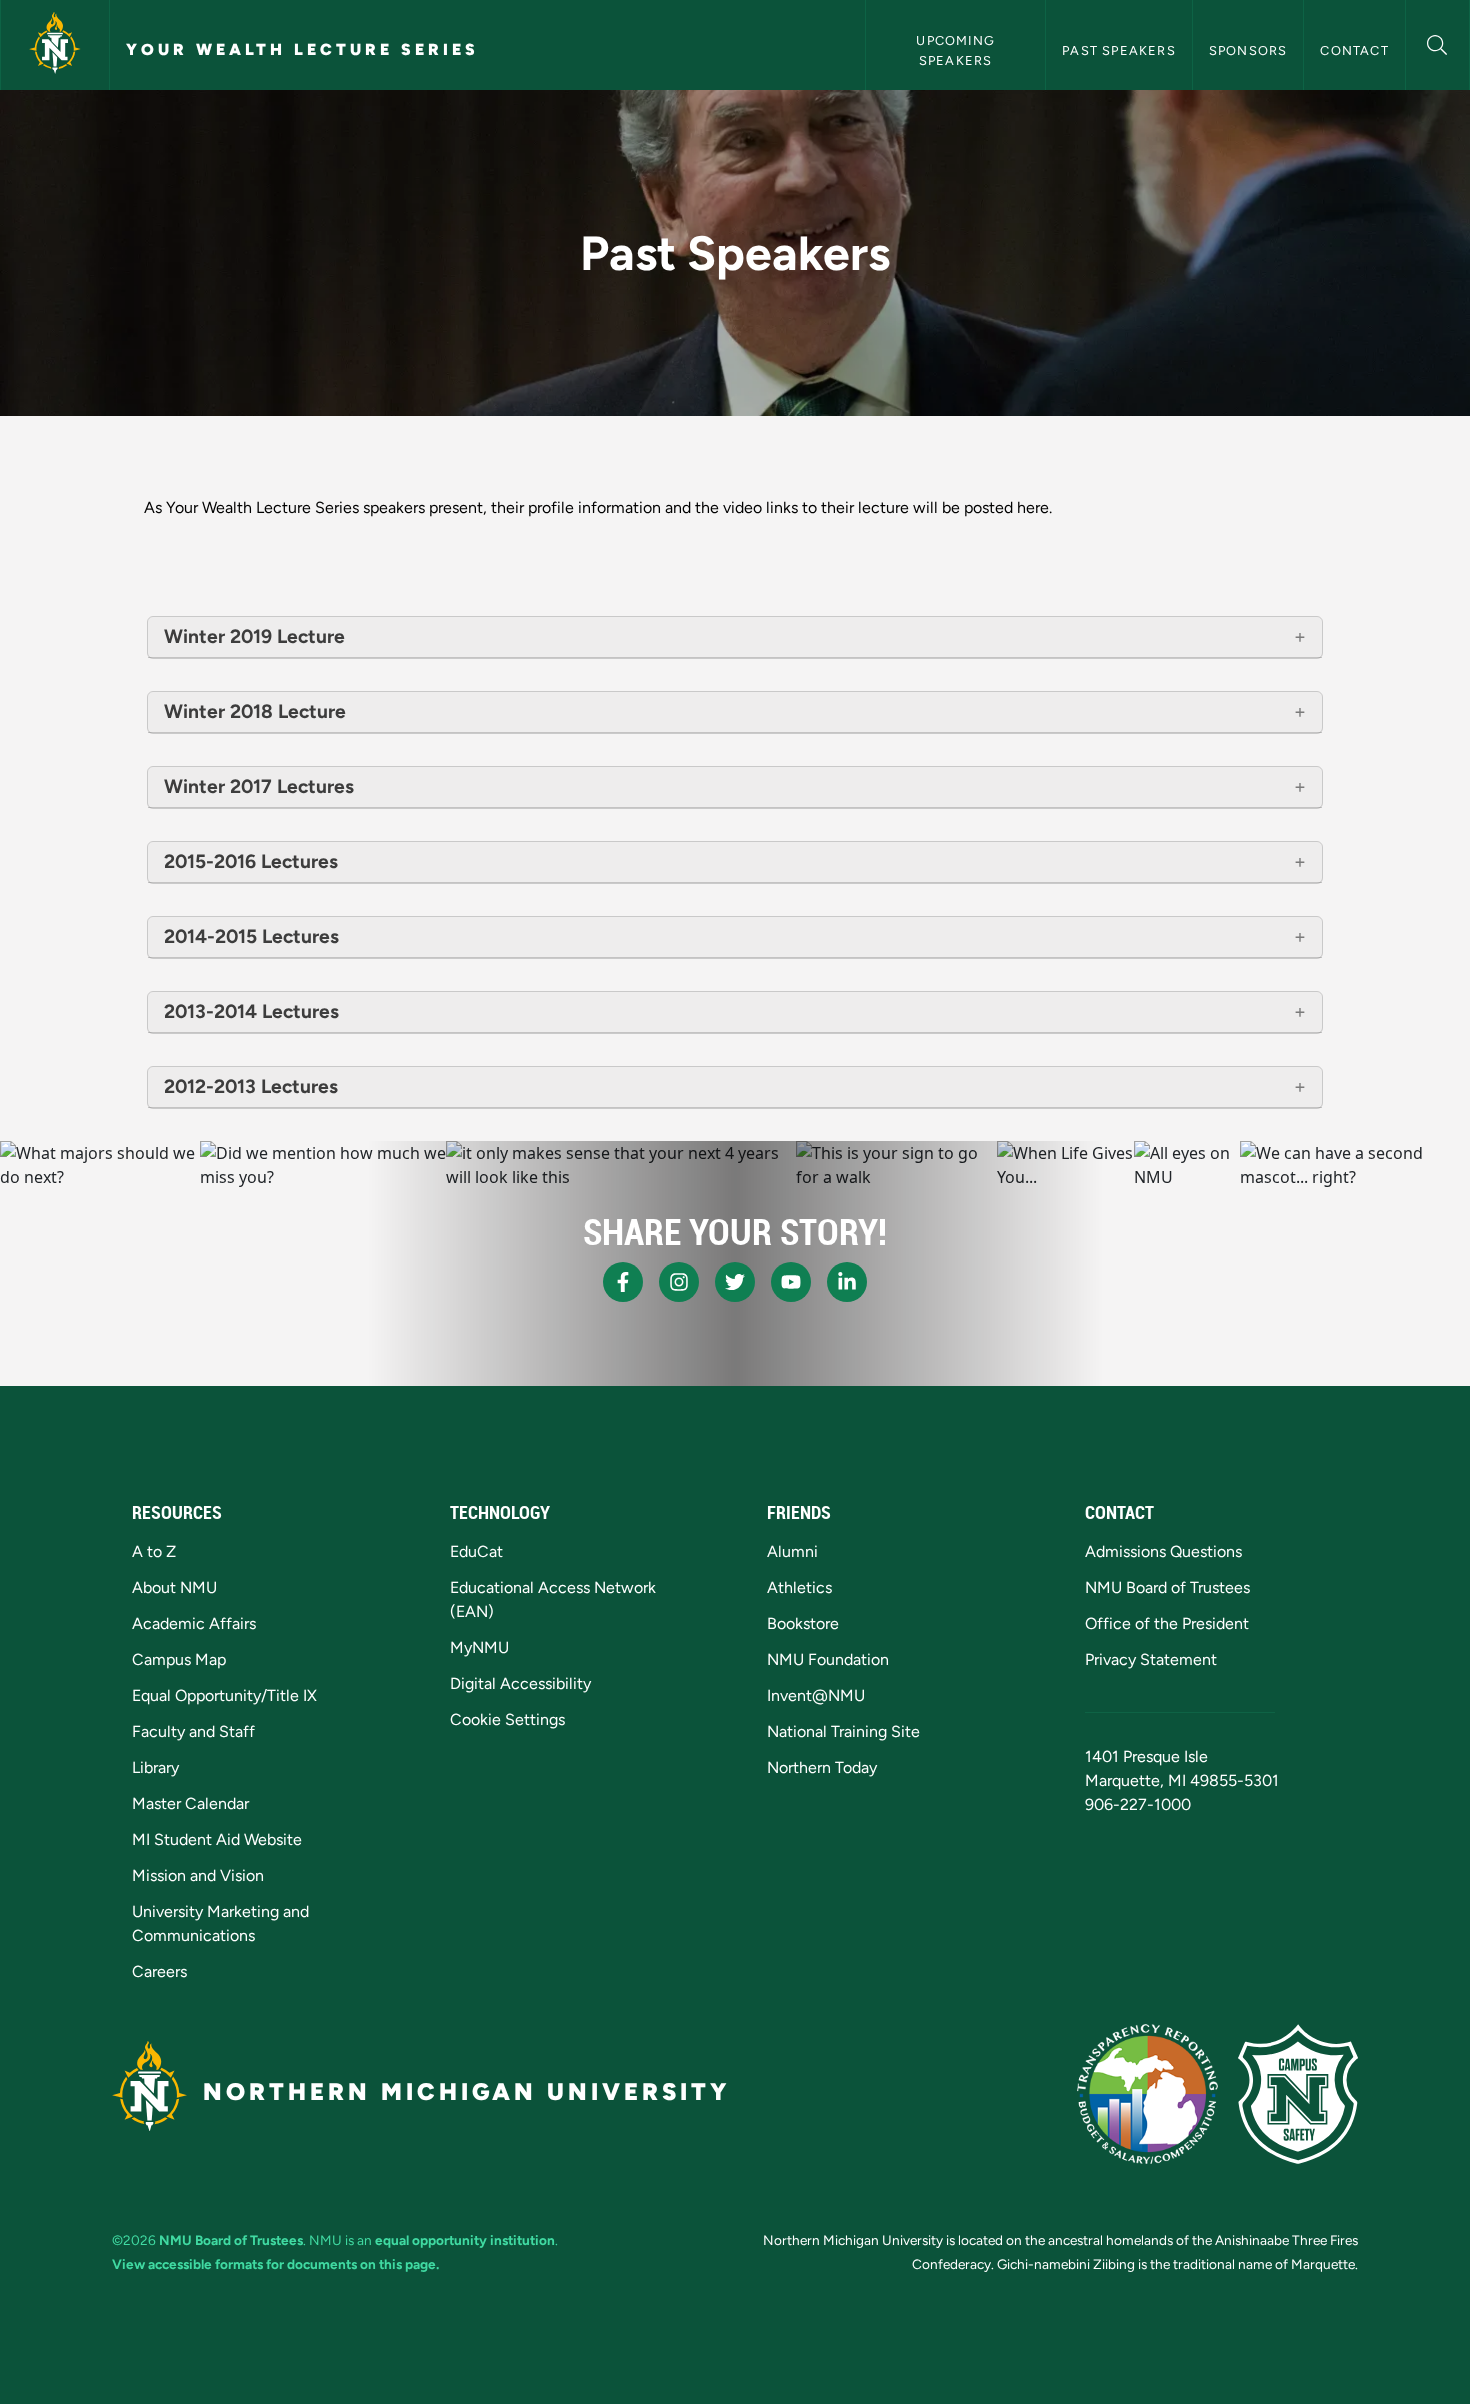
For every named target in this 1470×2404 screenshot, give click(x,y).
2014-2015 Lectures (251, 936)
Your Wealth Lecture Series (302, 49)
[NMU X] (735, 1282)
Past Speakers (1119, 50)
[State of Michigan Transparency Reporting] (1147, 2094)
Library (155, 1767)
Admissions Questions (1163, 1551)
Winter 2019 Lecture (254, 636)
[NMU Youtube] (791, 1282)
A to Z (154, 1551)
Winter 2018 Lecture (255, 711)
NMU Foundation (828, 1659)
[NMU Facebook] (623, 1282)
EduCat (476, 1551)
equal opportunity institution (465, 2240)
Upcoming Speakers (957, 50)
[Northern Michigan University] (55, 45)
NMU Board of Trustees (1167, 1587)
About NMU (174, 1587)
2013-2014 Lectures (251, 1011)
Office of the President (1167, 1623)
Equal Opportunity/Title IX (224, 1695)
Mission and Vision (198, 1875)
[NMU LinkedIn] (847, 1282)
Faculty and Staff (193, 1731)
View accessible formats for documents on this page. (275, 2264)
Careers (159, 1971)
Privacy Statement (1151, 1659)
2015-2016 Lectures (251, 861)
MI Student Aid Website (217, 1839)
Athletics (799, 1587)
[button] (1437, 42)
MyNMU (479, 1647)
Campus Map (179, 1659)
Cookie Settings (507, 1719)
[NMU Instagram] (679, 1282)
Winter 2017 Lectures (259, 786)
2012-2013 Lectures (251, 1086)
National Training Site (843, 1731)
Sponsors (1248, 50)
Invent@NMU (816, 1695)
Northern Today (822, 1767)
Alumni (792, 1551)
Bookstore (803, 1623)
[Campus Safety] (1298, 2094)
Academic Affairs (194, 1623)
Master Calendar (190, 1803)
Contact (1354, 50)
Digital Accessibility (520, 1683)
